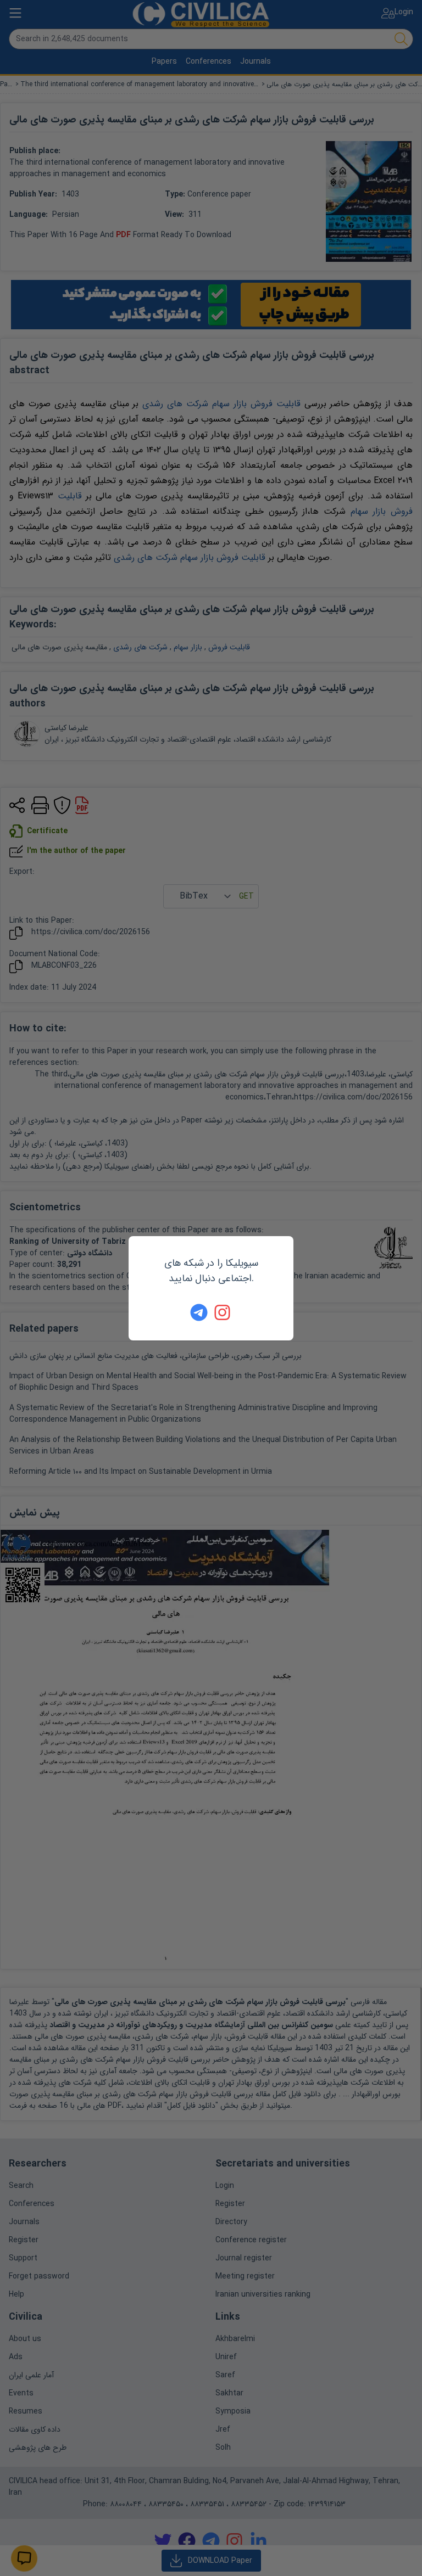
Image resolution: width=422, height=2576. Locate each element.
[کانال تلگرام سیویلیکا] (199, 1312)
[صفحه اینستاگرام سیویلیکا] (223, 1312)
